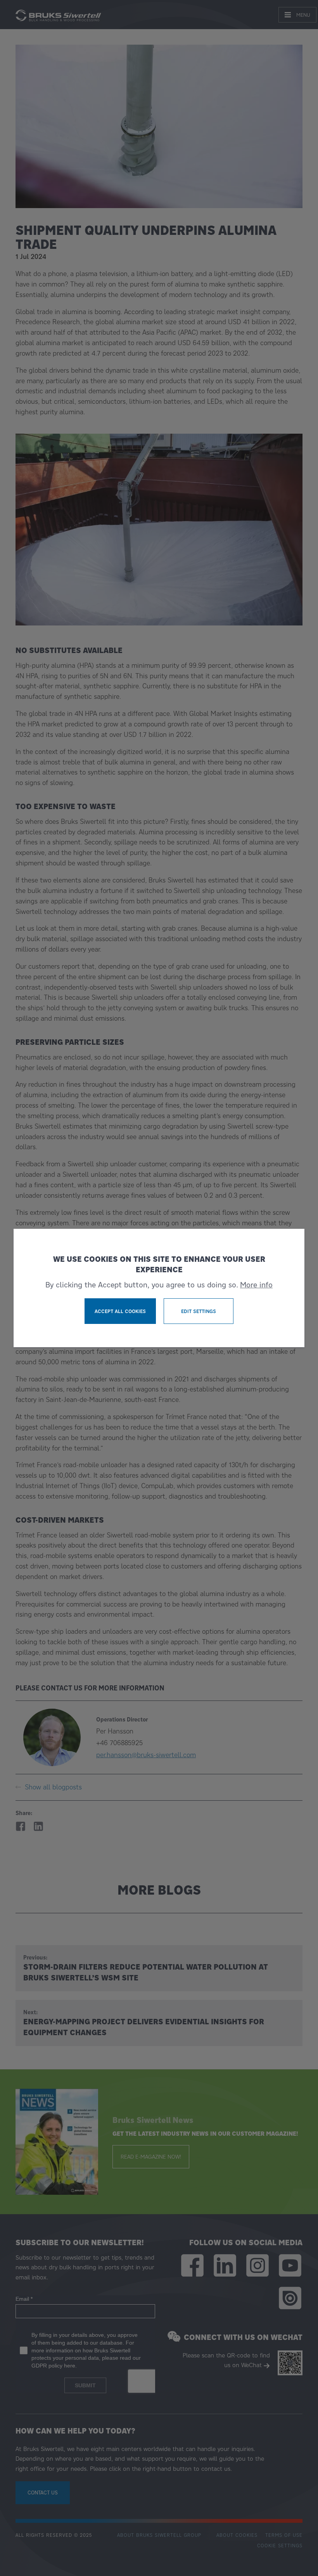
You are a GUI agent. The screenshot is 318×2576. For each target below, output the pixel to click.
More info (256, 1285)
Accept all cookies (120, 1311)
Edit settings (199, 1311)
